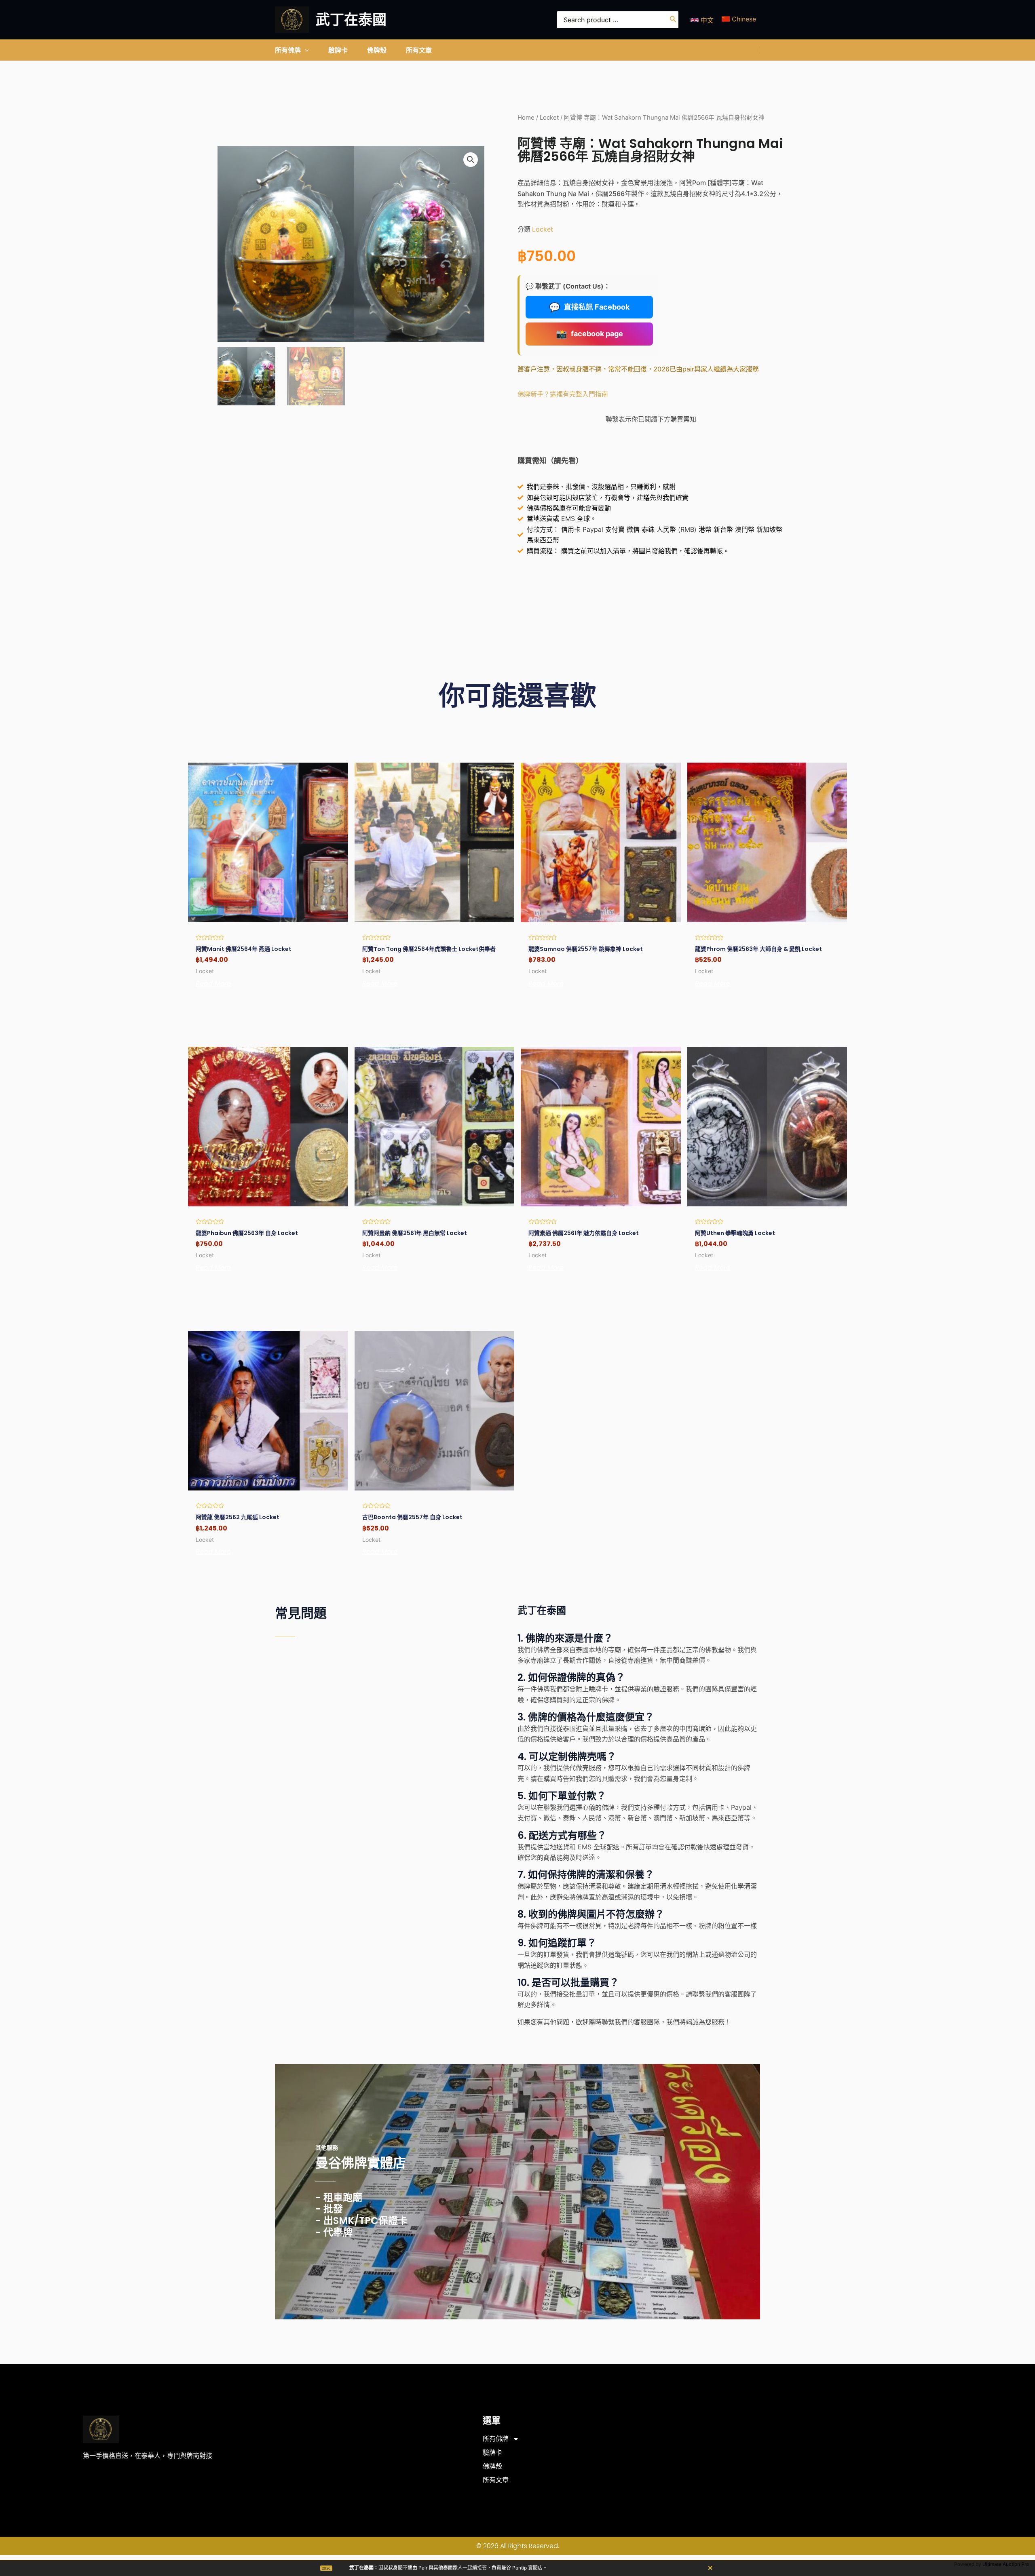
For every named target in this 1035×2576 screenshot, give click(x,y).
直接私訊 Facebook (589, 307)
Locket (549, 118)
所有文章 (496, 2480)
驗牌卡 (492, 2453)
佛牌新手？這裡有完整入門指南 (563, 394)
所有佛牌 (496, 2439)
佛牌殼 (492, 2466)
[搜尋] (673, 20)
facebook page (589, 334)
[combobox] (618, 20)
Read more (213, 984)
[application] (305, 50)
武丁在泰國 (351, 20)
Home (526, 118)
